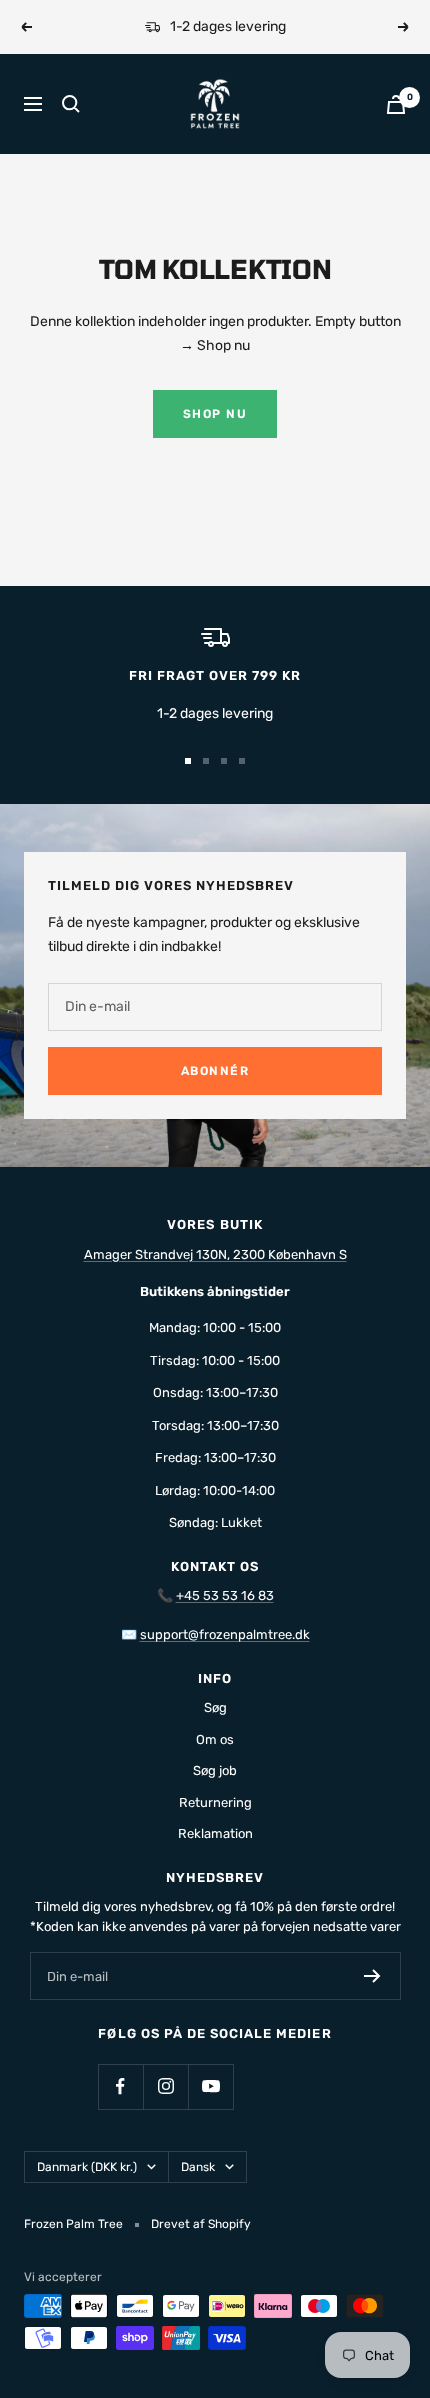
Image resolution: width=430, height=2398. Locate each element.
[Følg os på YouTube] (210, 2086)
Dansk (198, 2167)
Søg (215, 1707)
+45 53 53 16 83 (225, 1595)
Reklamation (215, 1833)
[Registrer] (372, 1976)
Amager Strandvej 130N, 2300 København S (215, 1254)
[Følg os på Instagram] (165, 2086)
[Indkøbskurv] (396, 104)
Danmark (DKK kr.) (87, 2167)
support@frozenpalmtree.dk (225, 1634)
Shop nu (215, 414)
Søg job (215, 1770)
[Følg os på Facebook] (120, 2086)
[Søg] (71, 104)
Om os (215, 1739)
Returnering (215, 1802)
